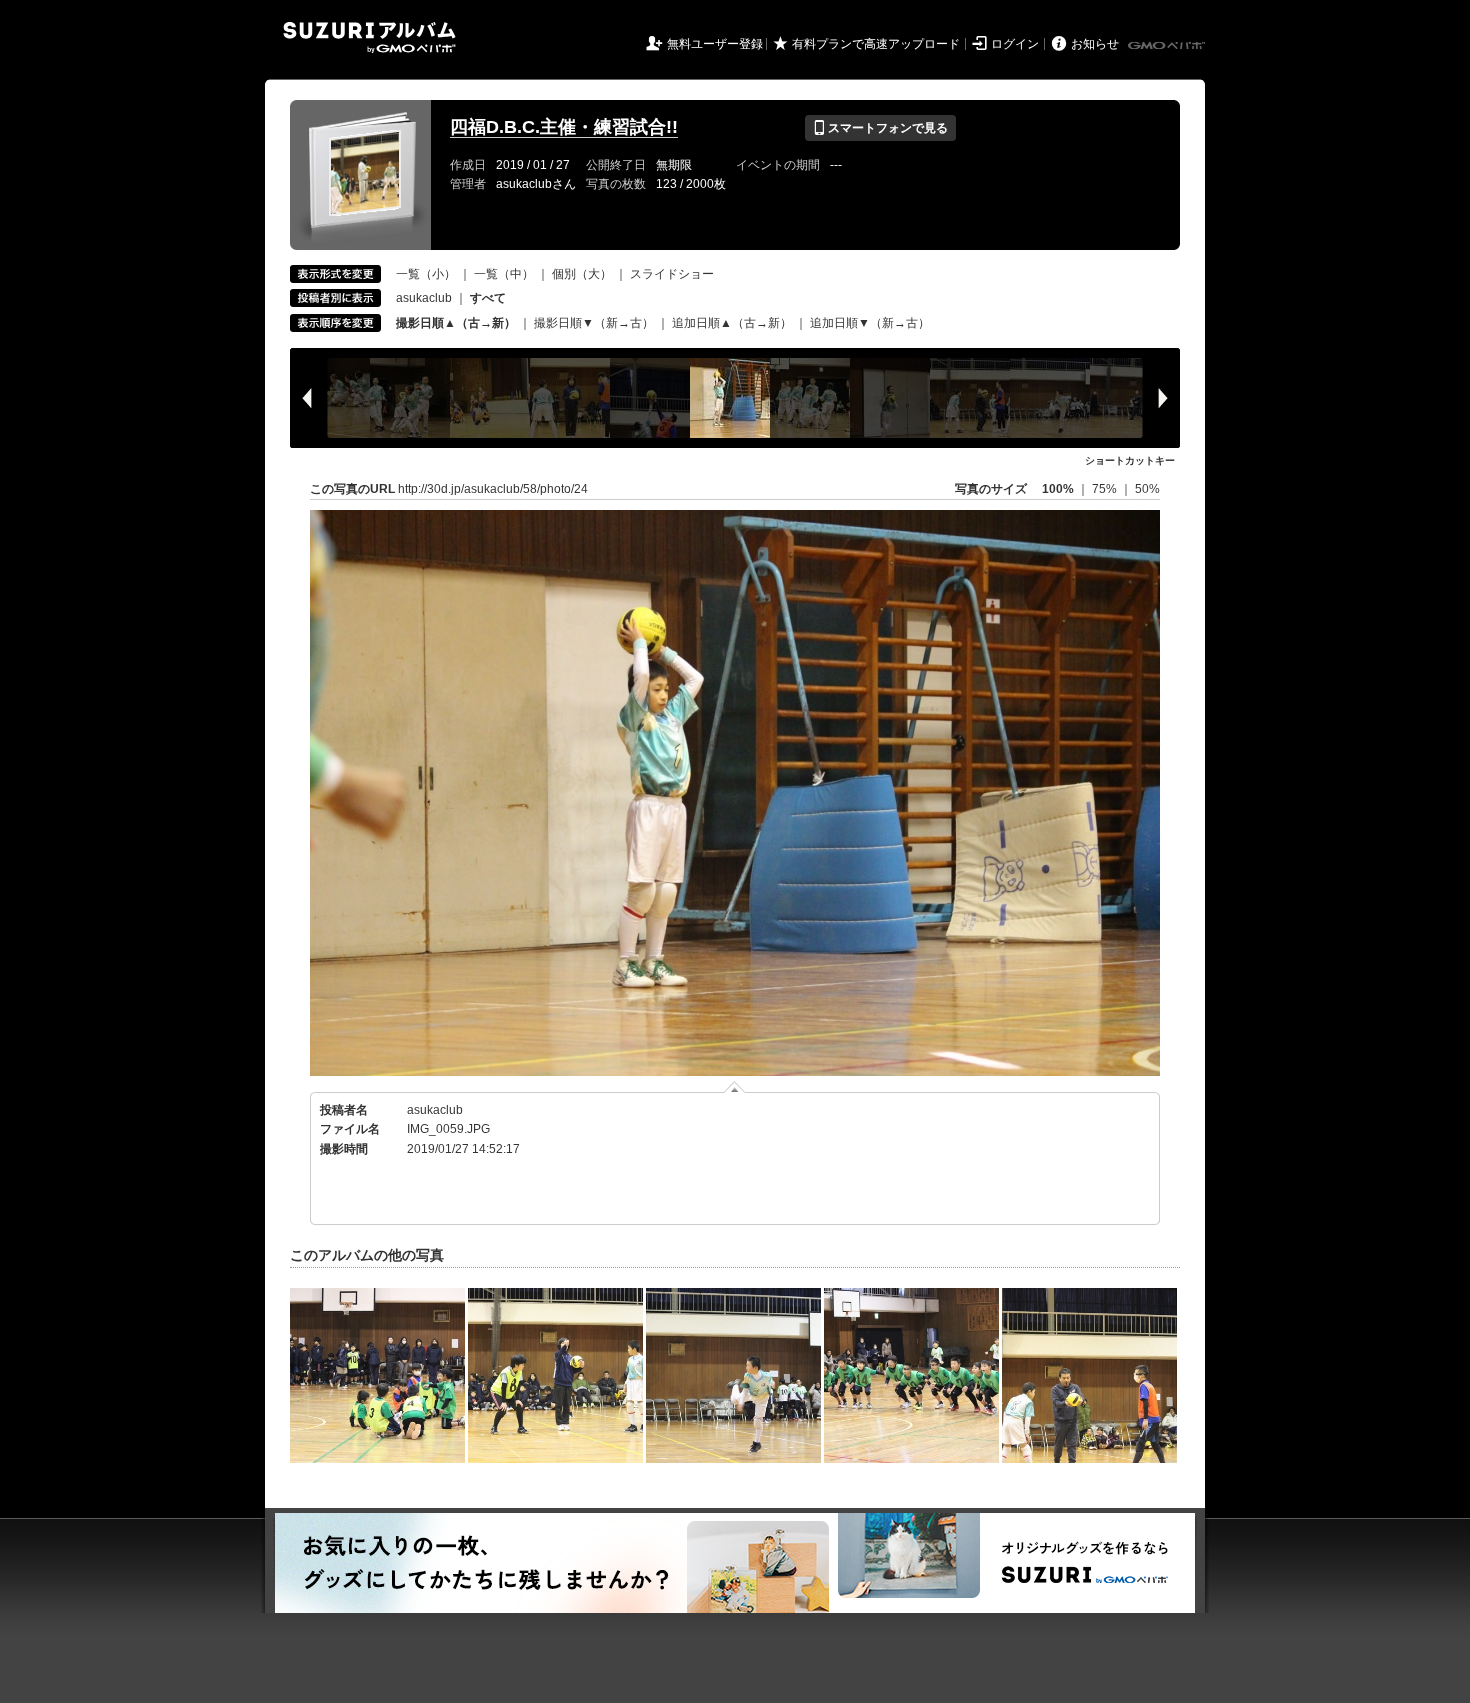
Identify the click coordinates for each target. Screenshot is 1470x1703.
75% (1106, 489)
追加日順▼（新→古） (870, 323)
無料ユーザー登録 (715, 44)
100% (1058, 489)
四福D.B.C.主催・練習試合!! (564, 127)
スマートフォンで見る (880, 128)
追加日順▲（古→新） (732, 323)
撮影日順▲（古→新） (456, 323)
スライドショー (672, 274)
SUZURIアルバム (369, 37)
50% (1147, 489)
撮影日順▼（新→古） (594, 323)
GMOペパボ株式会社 (1168, 46)
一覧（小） (426, 274)
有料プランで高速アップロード (876, 44)
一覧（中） (504, 274)
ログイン (1015, 44)
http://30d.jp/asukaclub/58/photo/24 (493, 489)
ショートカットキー (1130, 460)
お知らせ (1095, 44)
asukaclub (424, 298)
